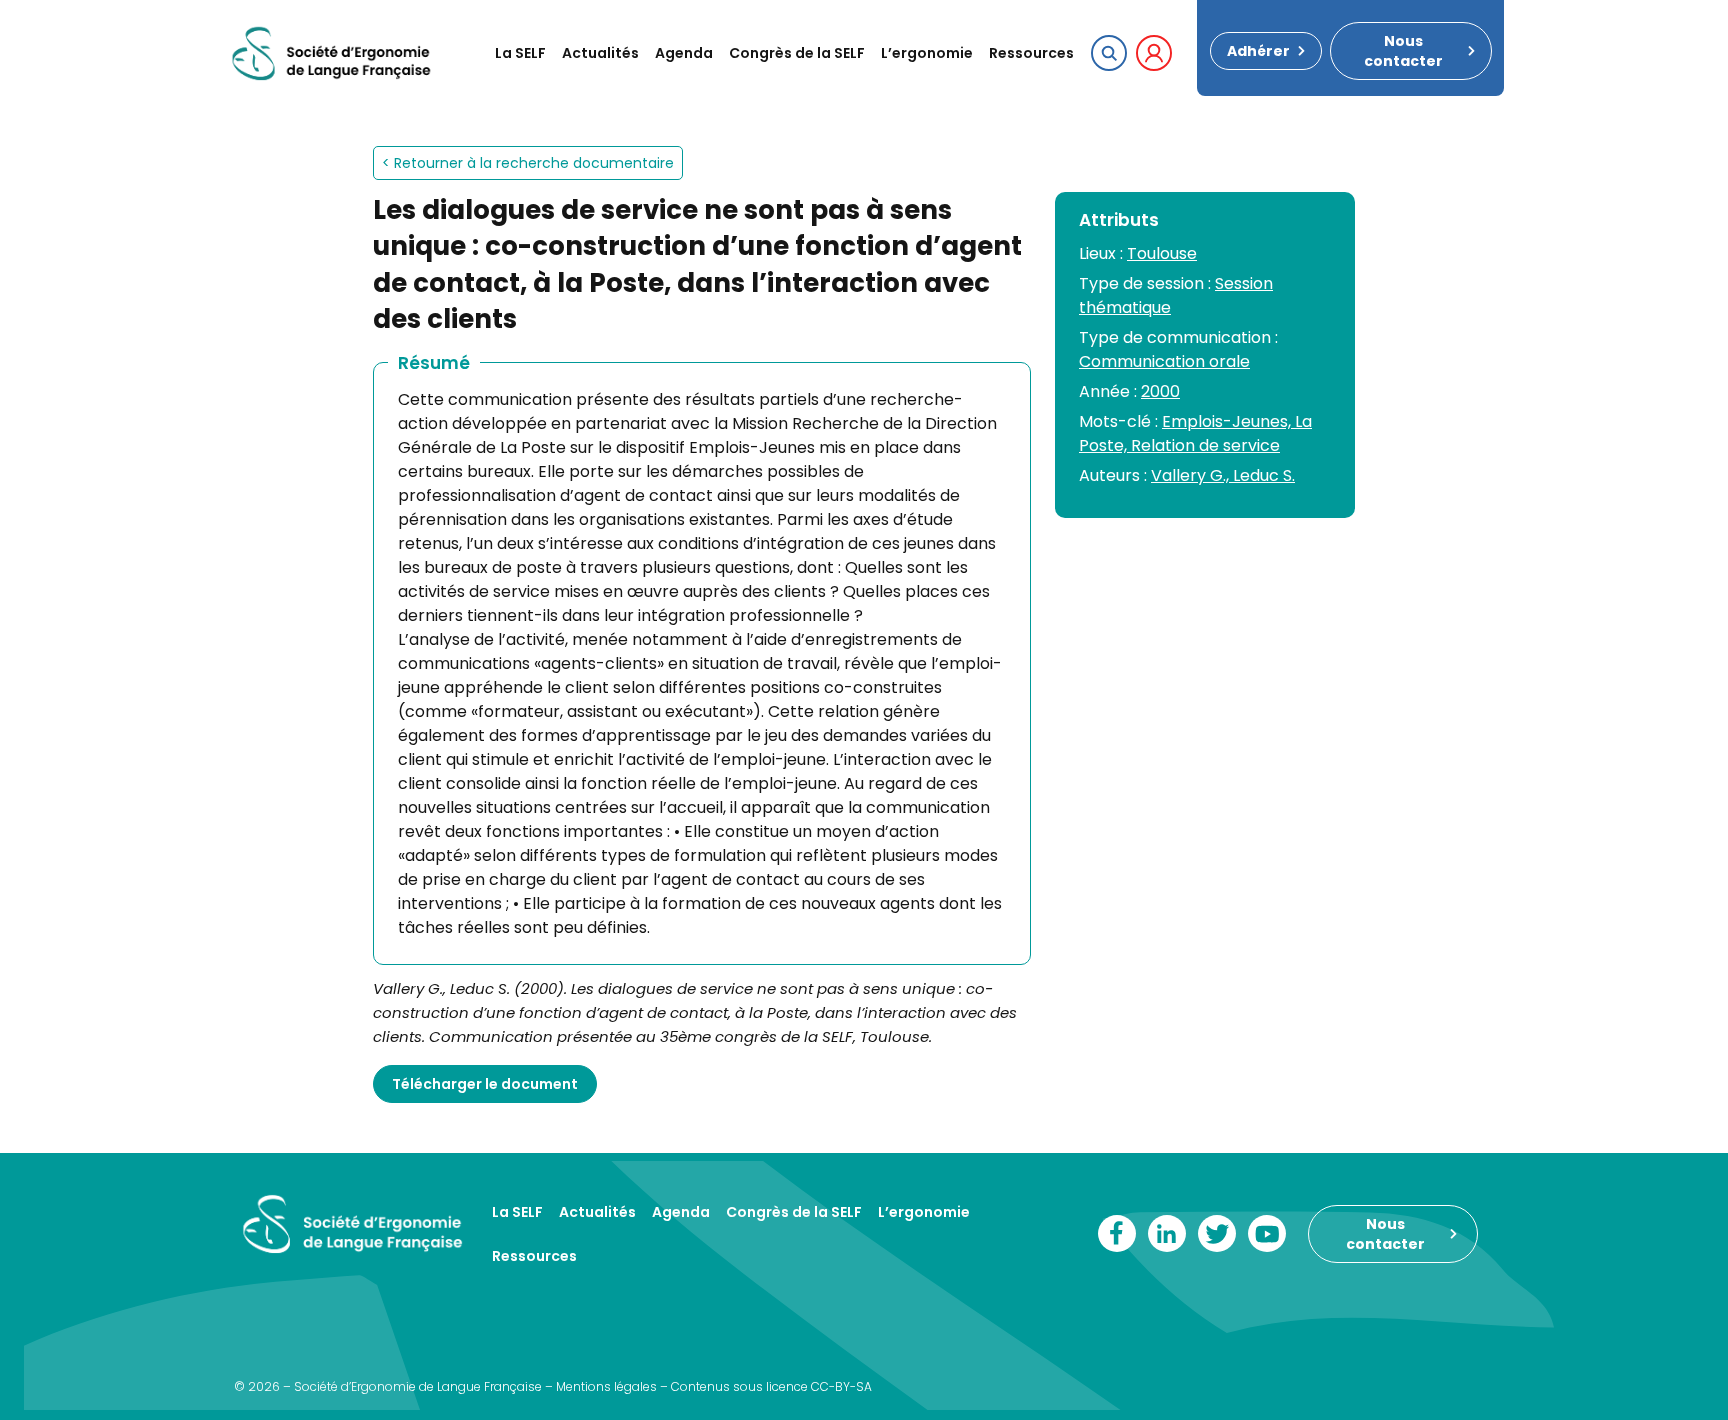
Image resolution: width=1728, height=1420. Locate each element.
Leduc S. (1264, 475)
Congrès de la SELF (797, 53)
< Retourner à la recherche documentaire (528, 163)
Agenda (684, 53)
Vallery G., (1192, 475)
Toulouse (1162, 253)
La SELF (520, 53)
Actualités (600, 53)
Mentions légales (606, 1386)
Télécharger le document (485, 1084)
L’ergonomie (927, 53)
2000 (1160, 391)
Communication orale (1164, 361)
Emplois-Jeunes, (1228, 421)
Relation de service (1205, 445)
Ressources (1031, 53)
